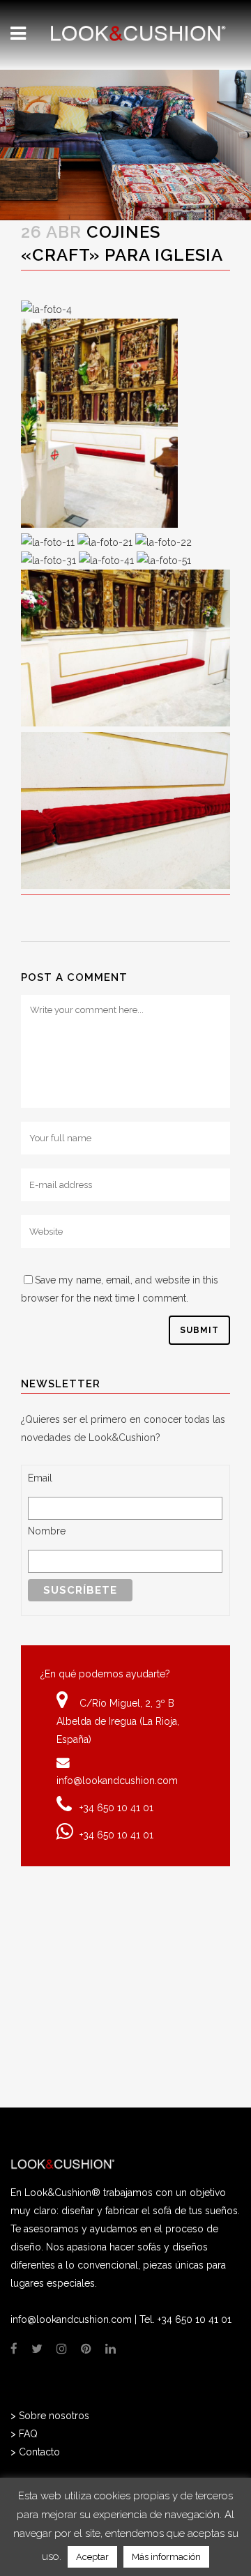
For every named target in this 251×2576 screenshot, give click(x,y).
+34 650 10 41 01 (116, 1808)
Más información (166, 2557)
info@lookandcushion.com (117, 1781)
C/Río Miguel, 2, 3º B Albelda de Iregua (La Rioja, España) (118, 1721)
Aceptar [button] (92, 2557)
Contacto (39, 2452)
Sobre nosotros (54, 2416)
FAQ (28, 2434)
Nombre (47, 1531)
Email (40, 1478)
